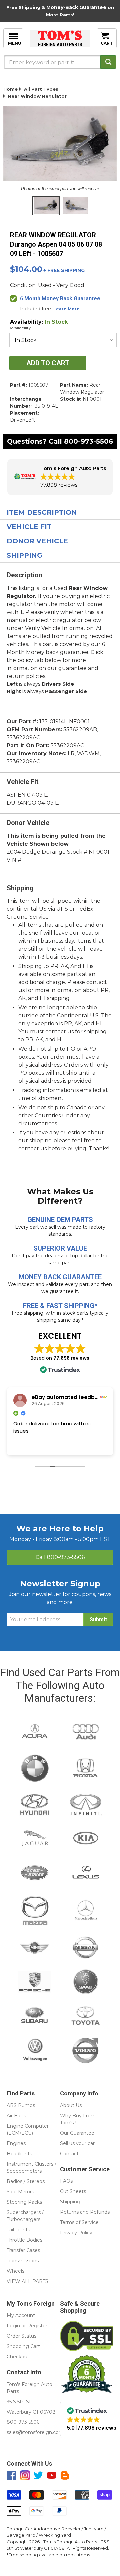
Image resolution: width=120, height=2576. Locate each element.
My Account (21, 2315)
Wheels (15, 2271)
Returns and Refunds (85, 2212)
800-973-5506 (88, 441)
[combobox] (60, 62)
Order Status (21, 2336)
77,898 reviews (71, 1358)
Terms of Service (79, 2222)
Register (37, 2326)
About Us (71, 2105)
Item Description (42, 512)
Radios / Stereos (26, 2181)
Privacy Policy (76, 2233)
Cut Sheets (73, 2191)
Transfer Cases (23, 2250)
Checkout (18, 2357)
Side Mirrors (20, 2192)
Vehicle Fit (29, 527)
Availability (20, 328)
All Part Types (41, 89)
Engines (16, 2143)
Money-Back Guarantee (76, 7)
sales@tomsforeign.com (35, 2432)
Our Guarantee (77, 2133)
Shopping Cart (23, 2346)
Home (10, 89)
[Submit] (108, 62)
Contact (69, 2154)
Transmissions (23, 2261)
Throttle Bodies (24, 2240)
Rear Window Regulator (37, 96)
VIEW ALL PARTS (27, 2281)
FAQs (66, 2181)
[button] (60, 477)
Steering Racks (24, 2202)
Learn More (66, 309)
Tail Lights (18, 2230)
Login (13, 2326)
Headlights (19, 2154)
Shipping (24, 555)
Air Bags (16, 2116)
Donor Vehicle (37, 541)
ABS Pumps (21, 2105)
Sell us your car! (78, 2143)
